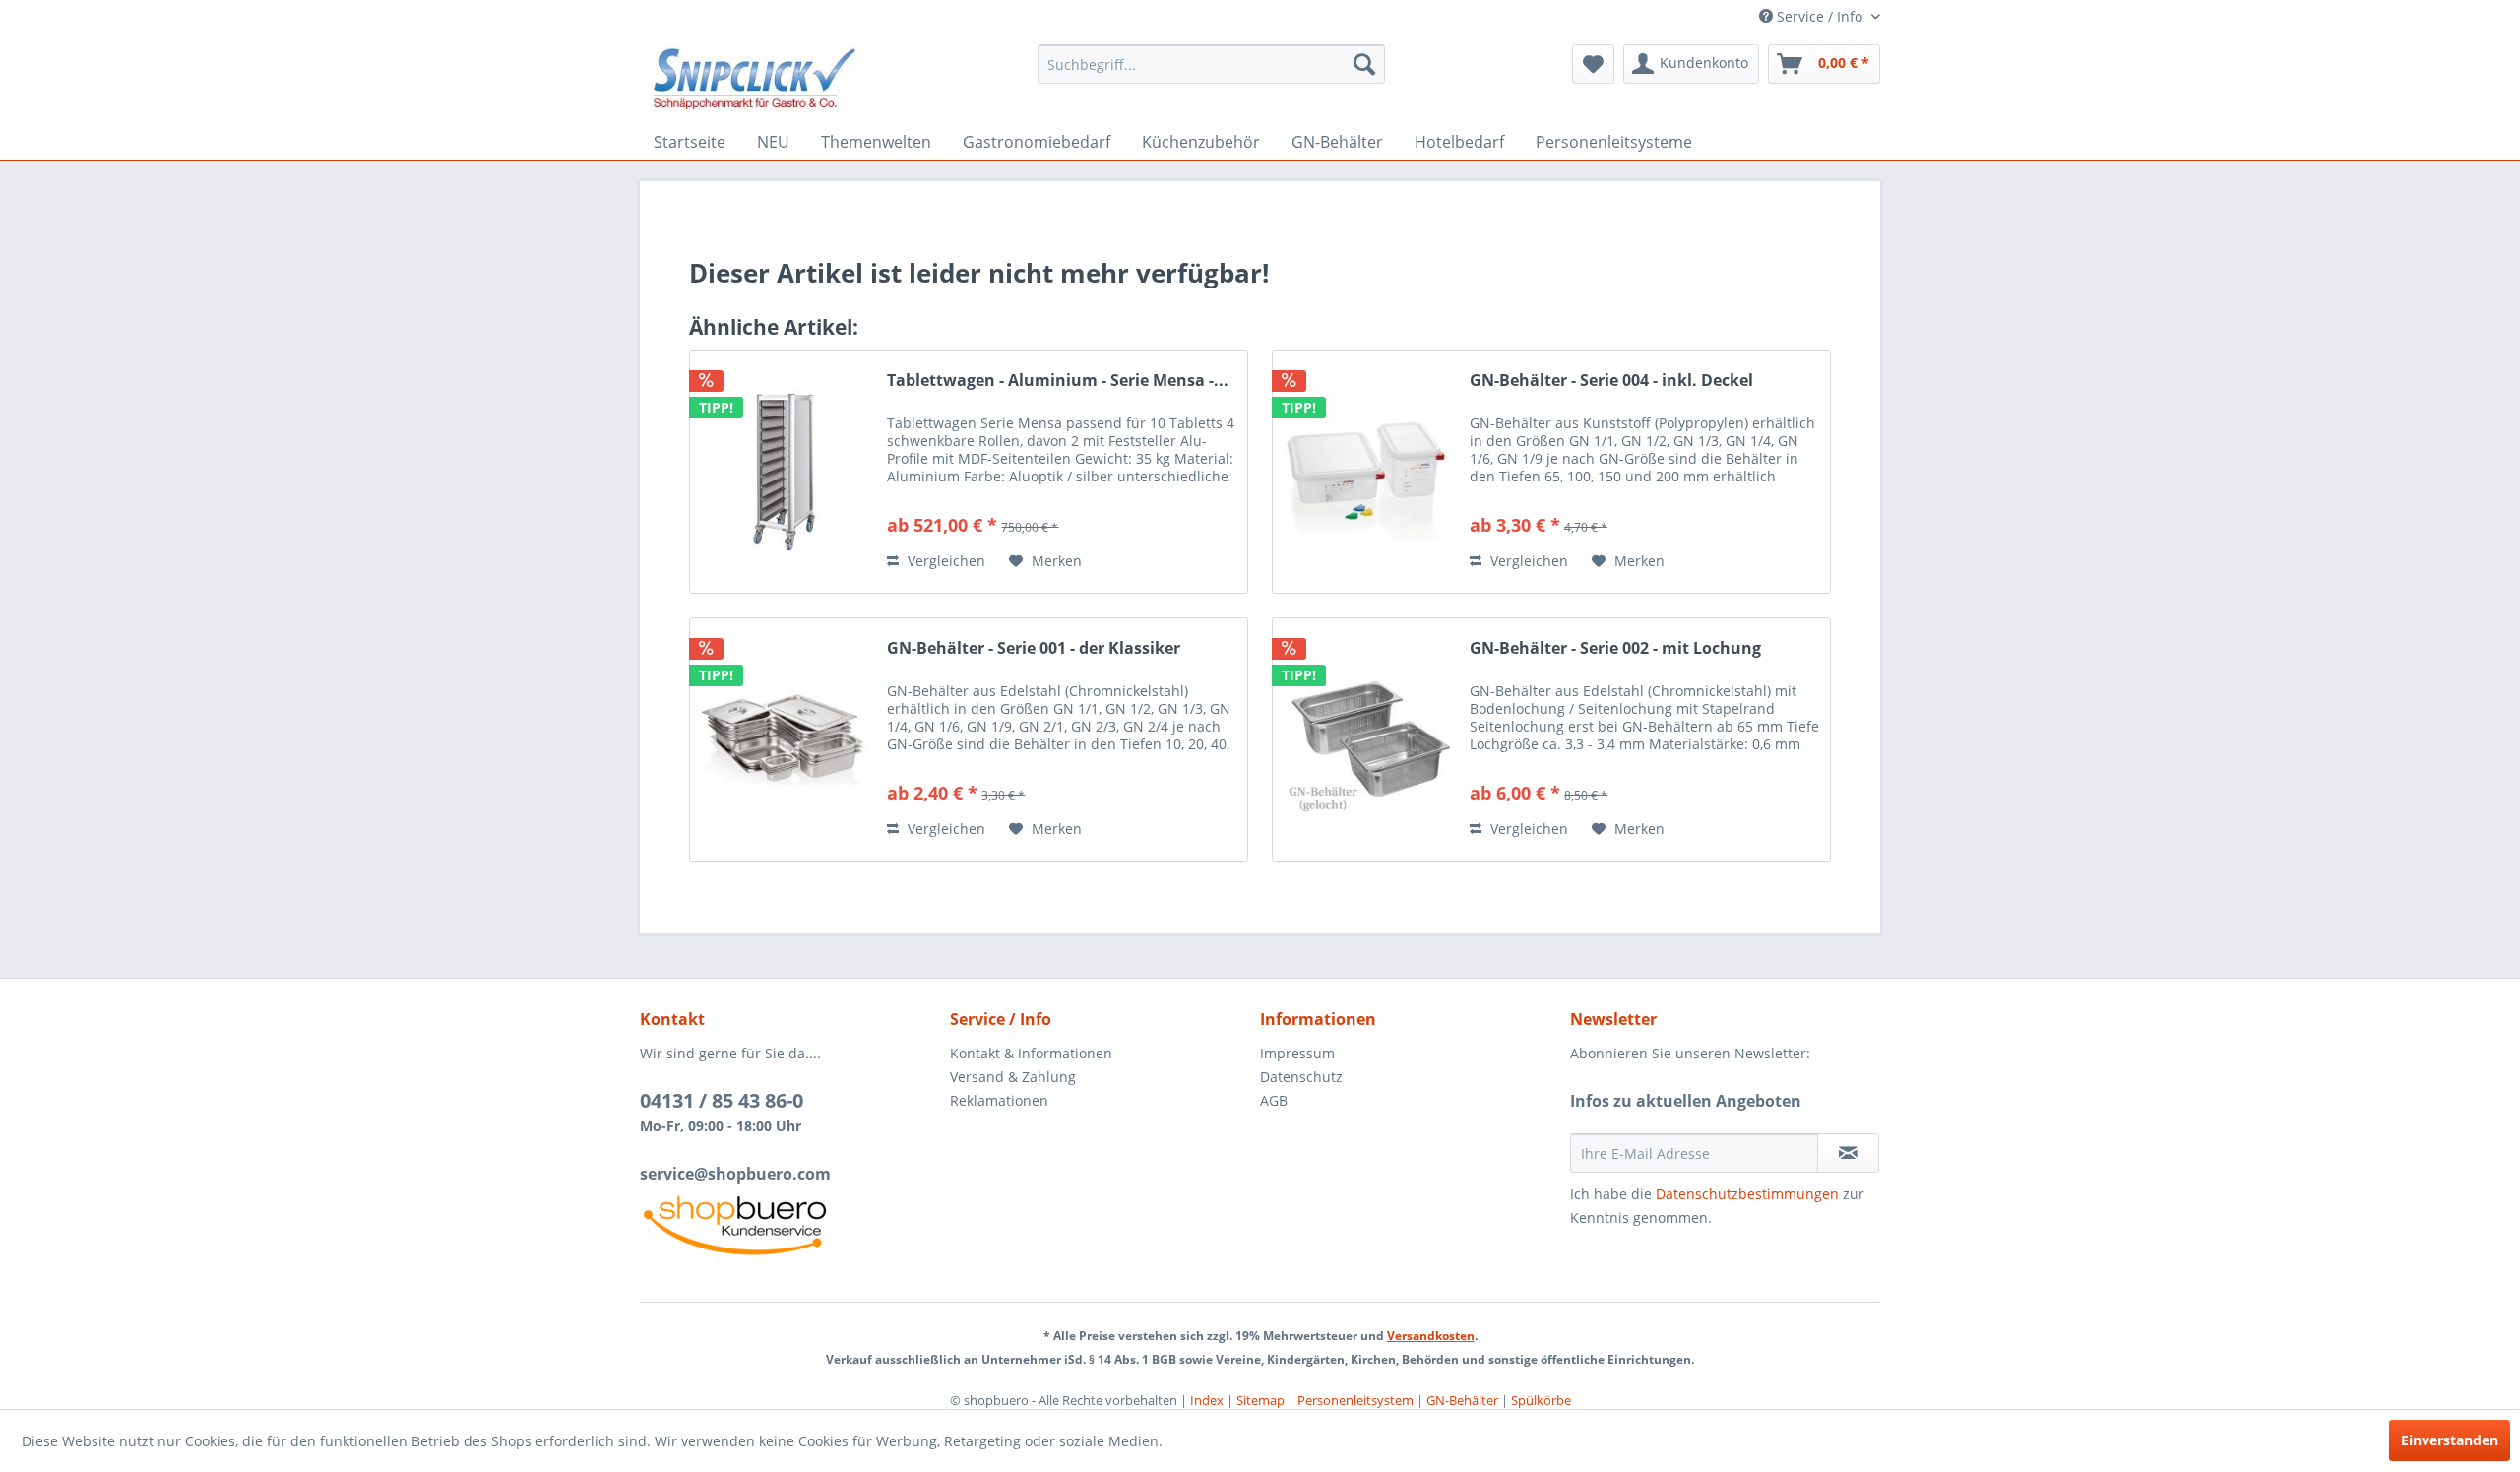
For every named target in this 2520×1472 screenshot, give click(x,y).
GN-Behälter (1462, 1400)
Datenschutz (1301, 1077)
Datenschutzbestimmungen (1747, 1194)
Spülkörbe (1541, 1400)
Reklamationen (999, 1100)
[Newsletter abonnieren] (1848, 1153)
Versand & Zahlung (1013, 1077)
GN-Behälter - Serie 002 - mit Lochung (1615, 648)
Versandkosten (1431, 1336)
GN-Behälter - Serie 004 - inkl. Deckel (1611, 381)
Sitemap (1260, 1400)
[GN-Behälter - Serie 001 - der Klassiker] (784, 739)
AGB (1274, 1100)
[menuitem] (1211, 64)
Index (1207, 1400)
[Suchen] (1364, 64)
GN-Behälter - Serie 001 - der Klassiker (1034, 648)
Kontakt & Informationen (1031, 1053)
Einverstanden (2450, 1440)
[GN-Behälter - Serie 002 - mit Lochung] (1366, 739)
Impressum (1297, 1053)
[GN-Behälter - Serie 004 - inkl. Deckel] (1366, 472)
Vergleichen (945, 561)
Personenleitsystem (1355, 1400)
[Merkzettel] (1593, 64)
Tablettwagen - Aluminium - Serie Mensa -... (1058, 381)
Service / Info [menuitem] (1820, 16)
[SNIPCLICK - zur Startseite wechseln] (755, 79)
